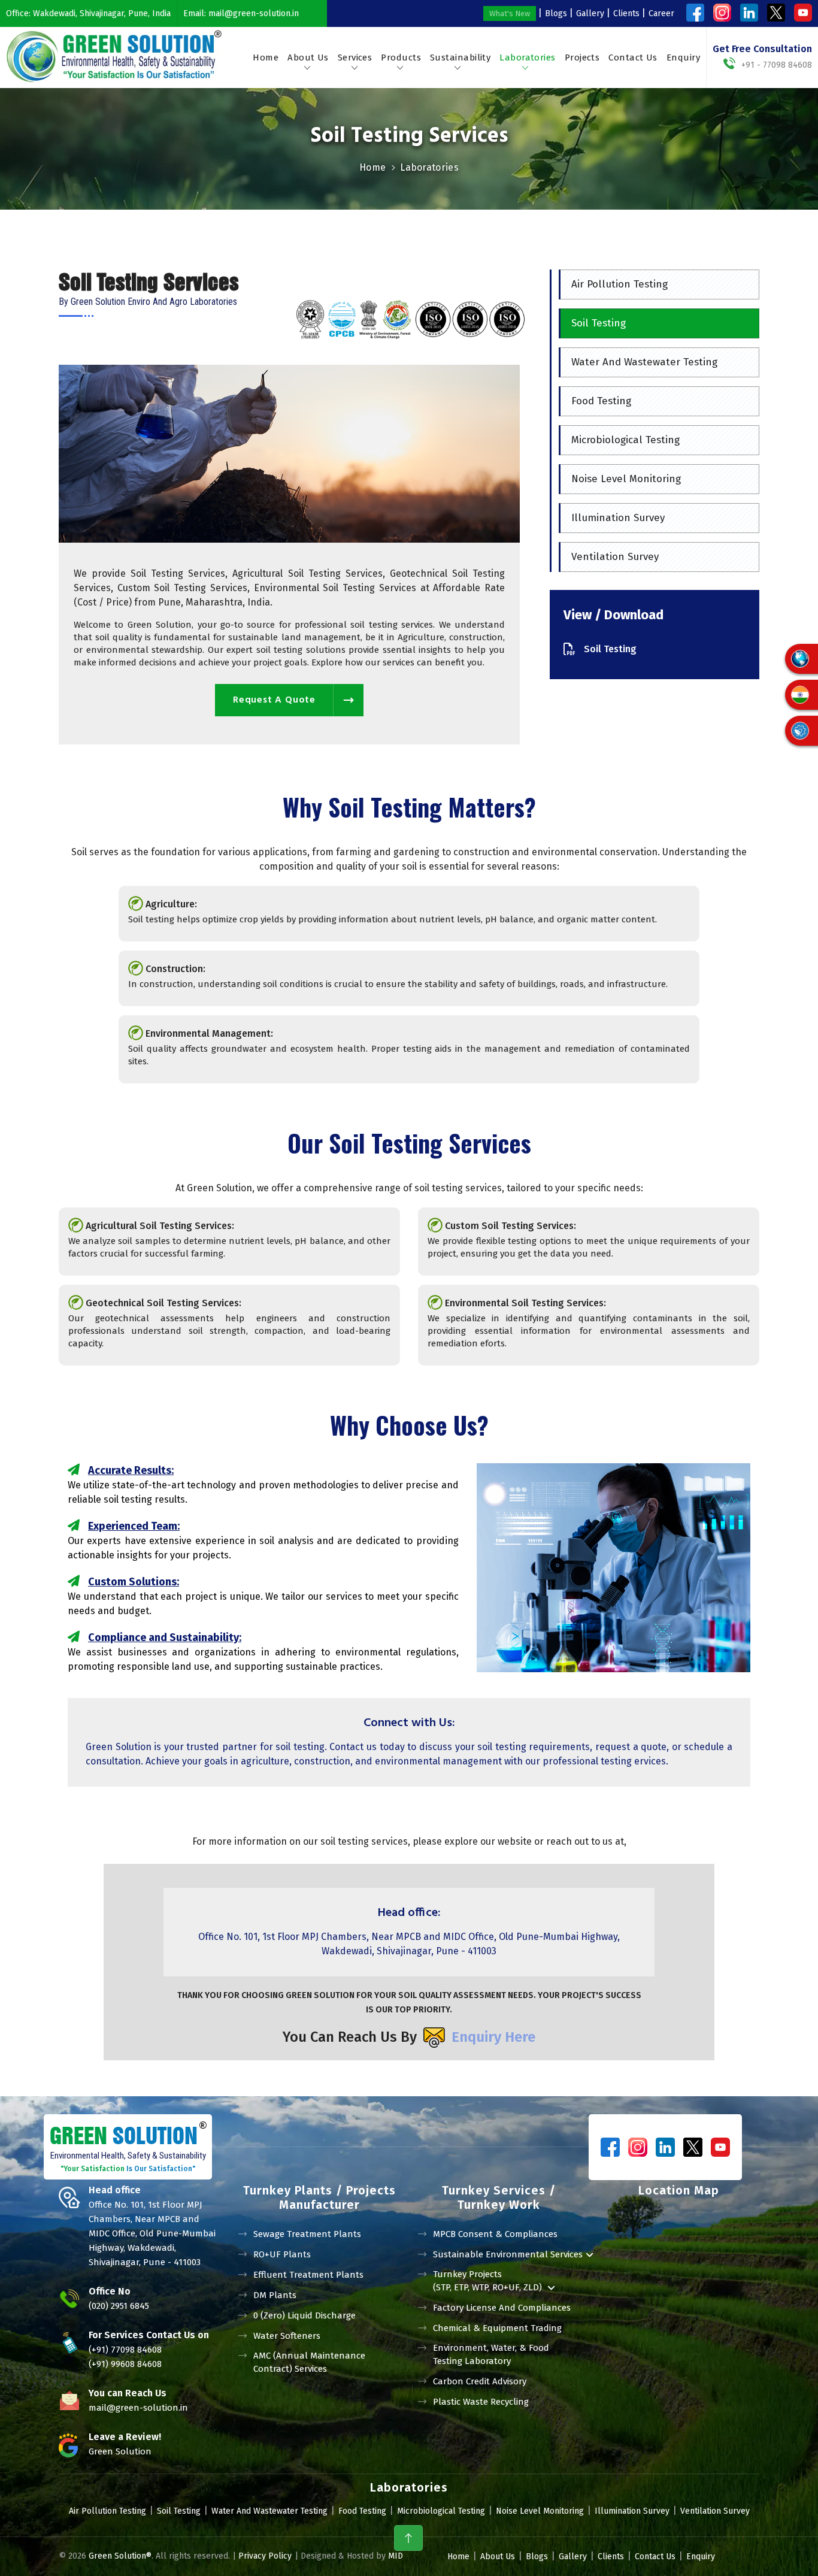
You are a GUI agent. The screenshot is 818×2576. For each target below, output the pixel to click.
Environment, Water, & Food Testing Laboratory (491, 2354)
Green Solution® (120, 2556)
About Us (308, 57)
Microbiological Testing (625, 440)
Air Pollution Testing (619, 284)
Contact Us (633, 57)
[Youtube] (803, 13)
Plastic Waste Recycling (481, 2402)
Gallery (590, 13)
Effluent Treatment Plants (308, 2275)
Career (661, 13)
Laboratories (527, 57)
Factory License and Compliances (502, 2308)
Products (401, 57)
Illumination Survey (618, 518)
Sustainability (460, 57)
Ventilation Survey (615, 557)
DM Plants (275, 2295)
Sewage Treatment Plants (307, 2234)
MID (394, 2556)
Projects (582, 57)
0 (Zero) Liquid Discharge (305, 2315)
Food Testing (601, 401)
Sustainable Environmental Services (508, 2254)
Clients (626, 13)
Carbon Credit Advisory (480, 2381)
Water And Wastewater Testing (644, 362)
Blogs (556, 13)
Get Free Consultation (762, 49)
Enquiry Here (493, 2037)
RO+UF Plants (282, 2254)
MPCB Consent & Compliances (495, 2234)
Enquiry (683, 57)
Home (266, 57)
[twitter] (776, 13)
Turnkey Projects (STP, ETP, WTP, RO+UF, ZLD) (489, 2281)
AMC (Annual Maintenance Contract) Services (309, 2362)
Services (355, 57)
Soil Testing (599, 323)
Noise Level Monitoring (626, 479)
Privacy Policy (265, 2556)
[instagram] (722, 13)
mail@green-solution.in (254, 13)
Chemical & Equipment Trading (497, 2328)
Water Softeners (287, 2336)
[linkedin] (749, 13)
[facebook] (695, 13)
